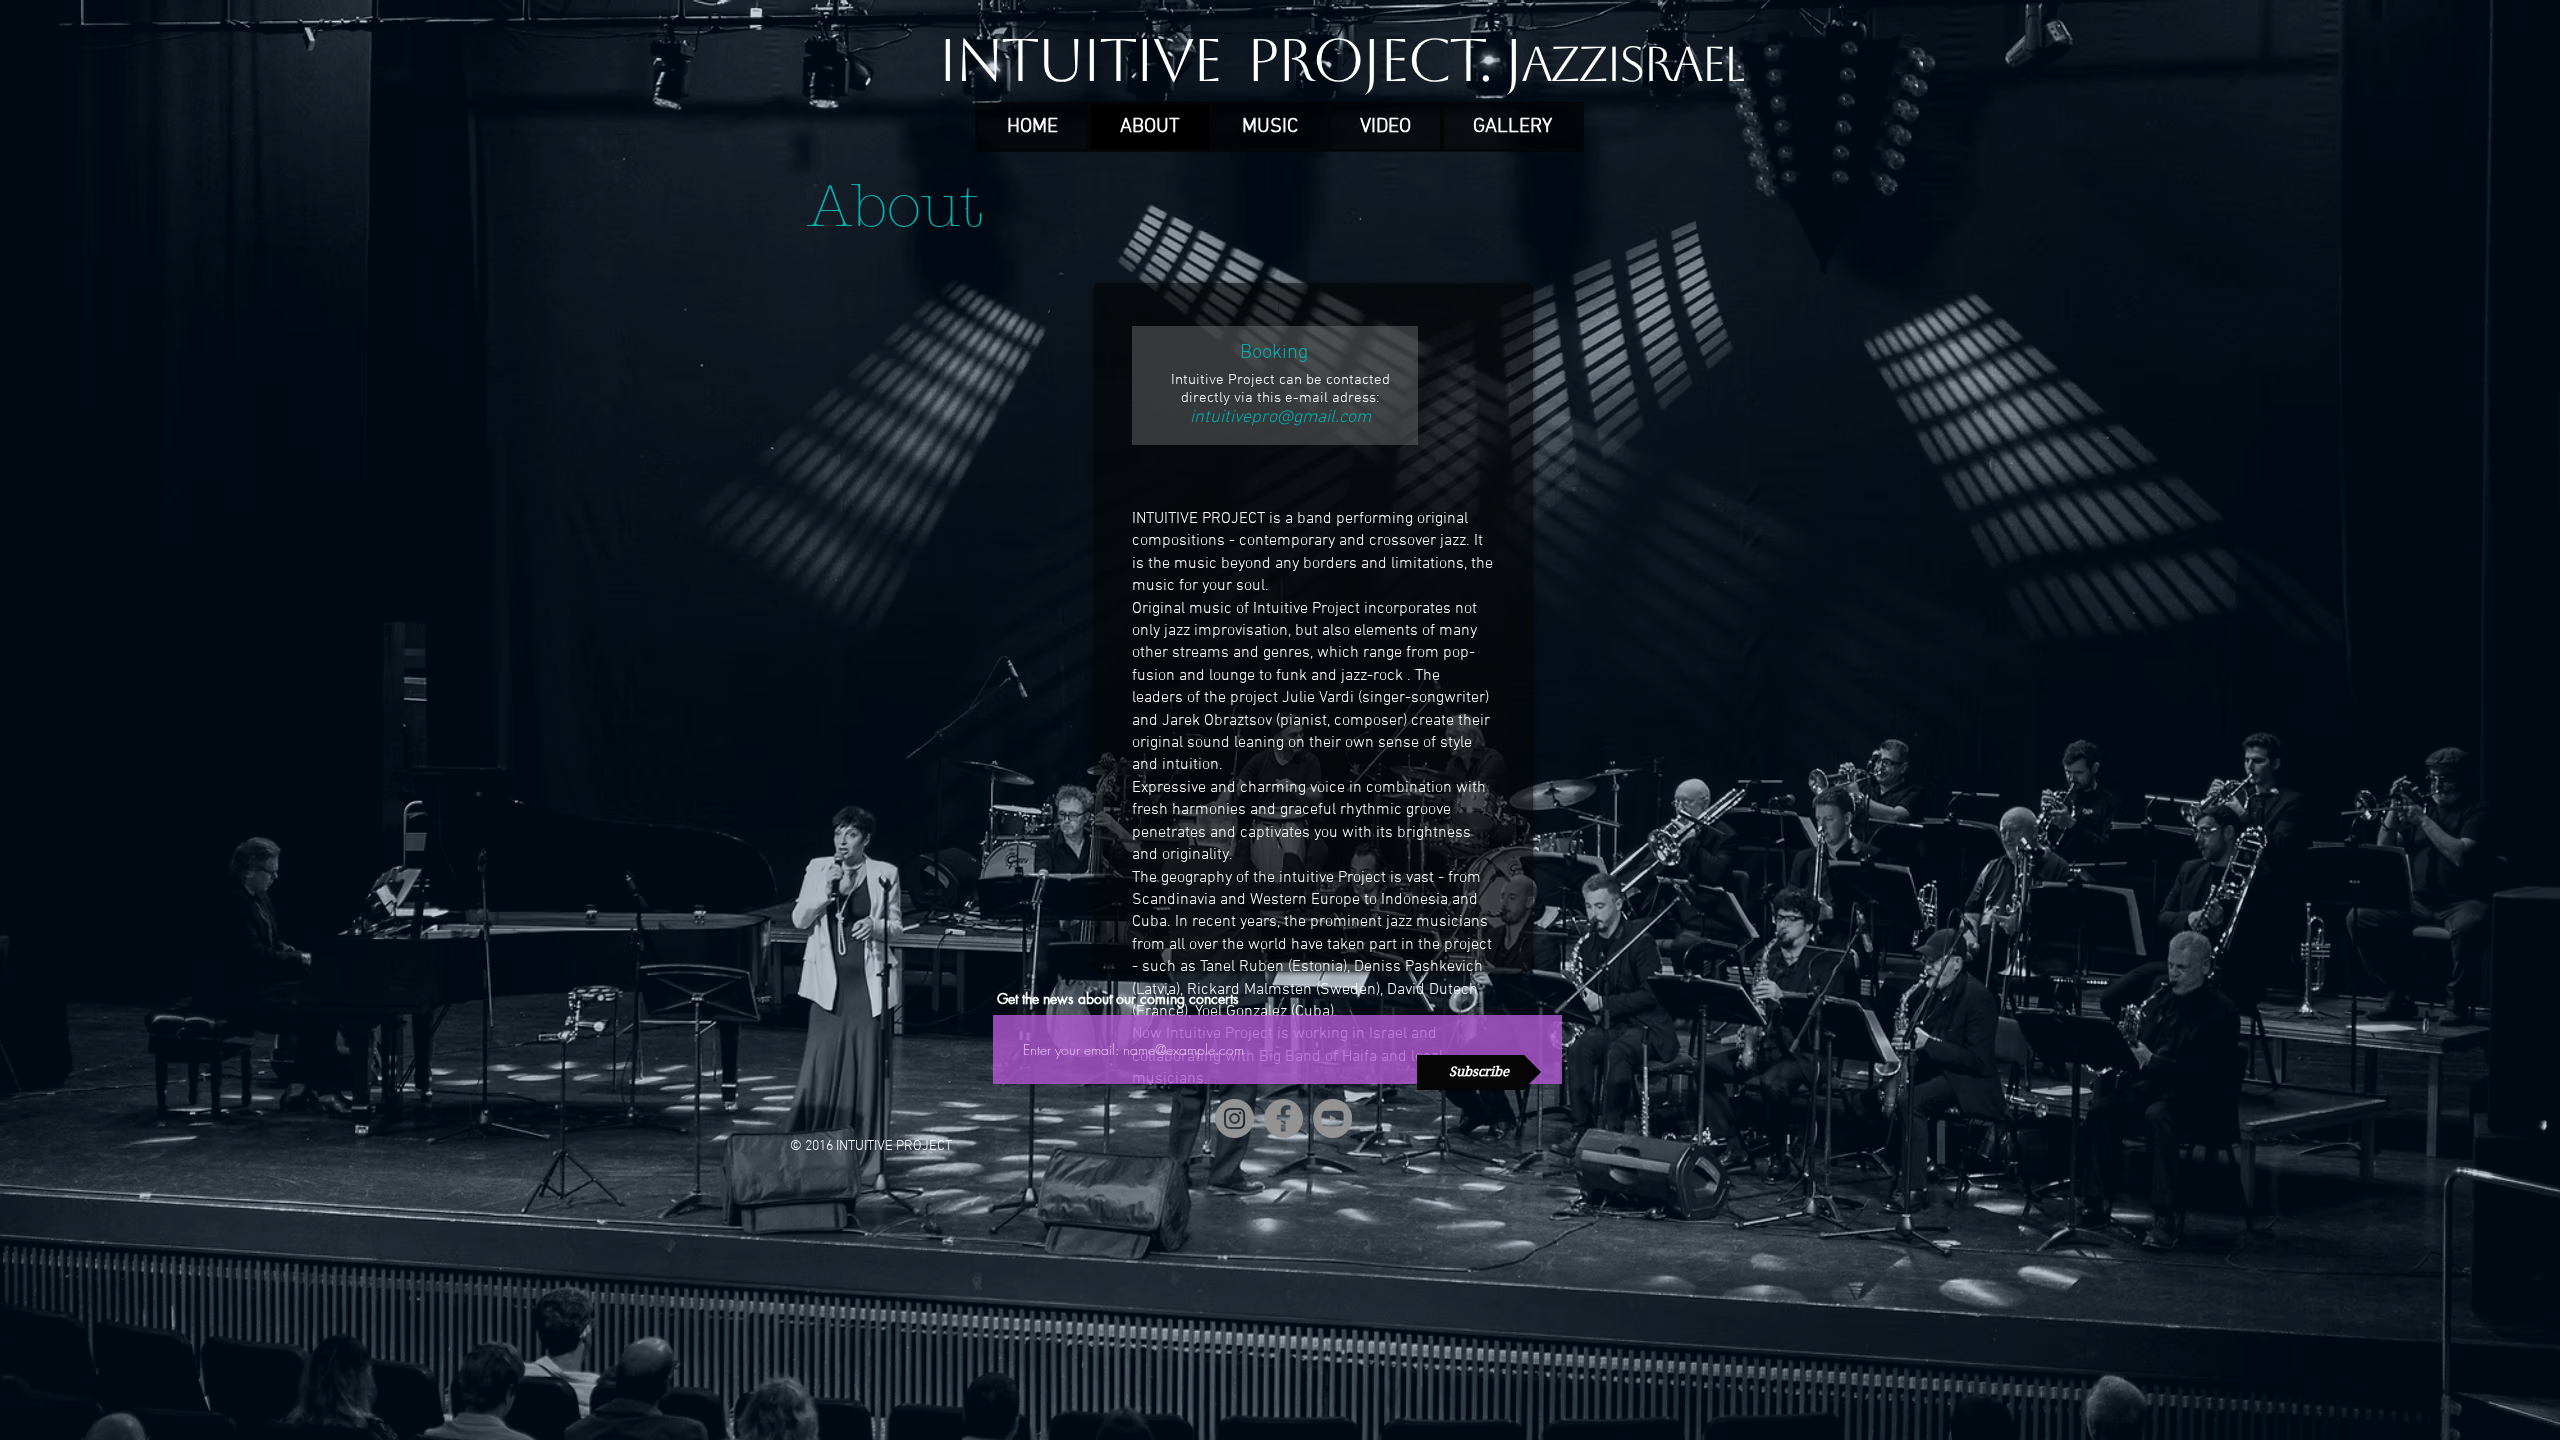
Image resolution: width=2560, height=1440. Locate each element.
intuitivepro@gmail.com (1280, 417)
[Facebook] (1283, 1118)
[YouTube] (1332, 1118)
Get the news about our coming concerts (1118, 999)
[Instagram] (1234, 1118)
